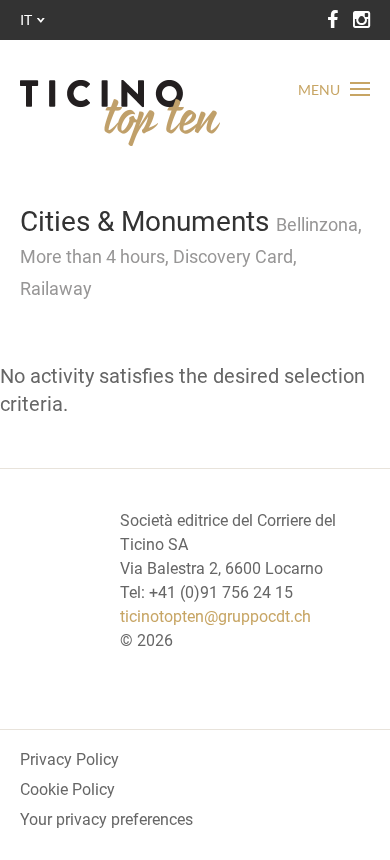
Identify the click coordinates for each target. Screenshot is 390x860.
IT (26, 19)
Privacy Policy (69, 759)
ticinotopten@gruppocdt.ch (215, 616)
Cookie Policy (67, 789)
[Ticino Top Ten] (120, 113)
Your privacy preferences (106, 819)
